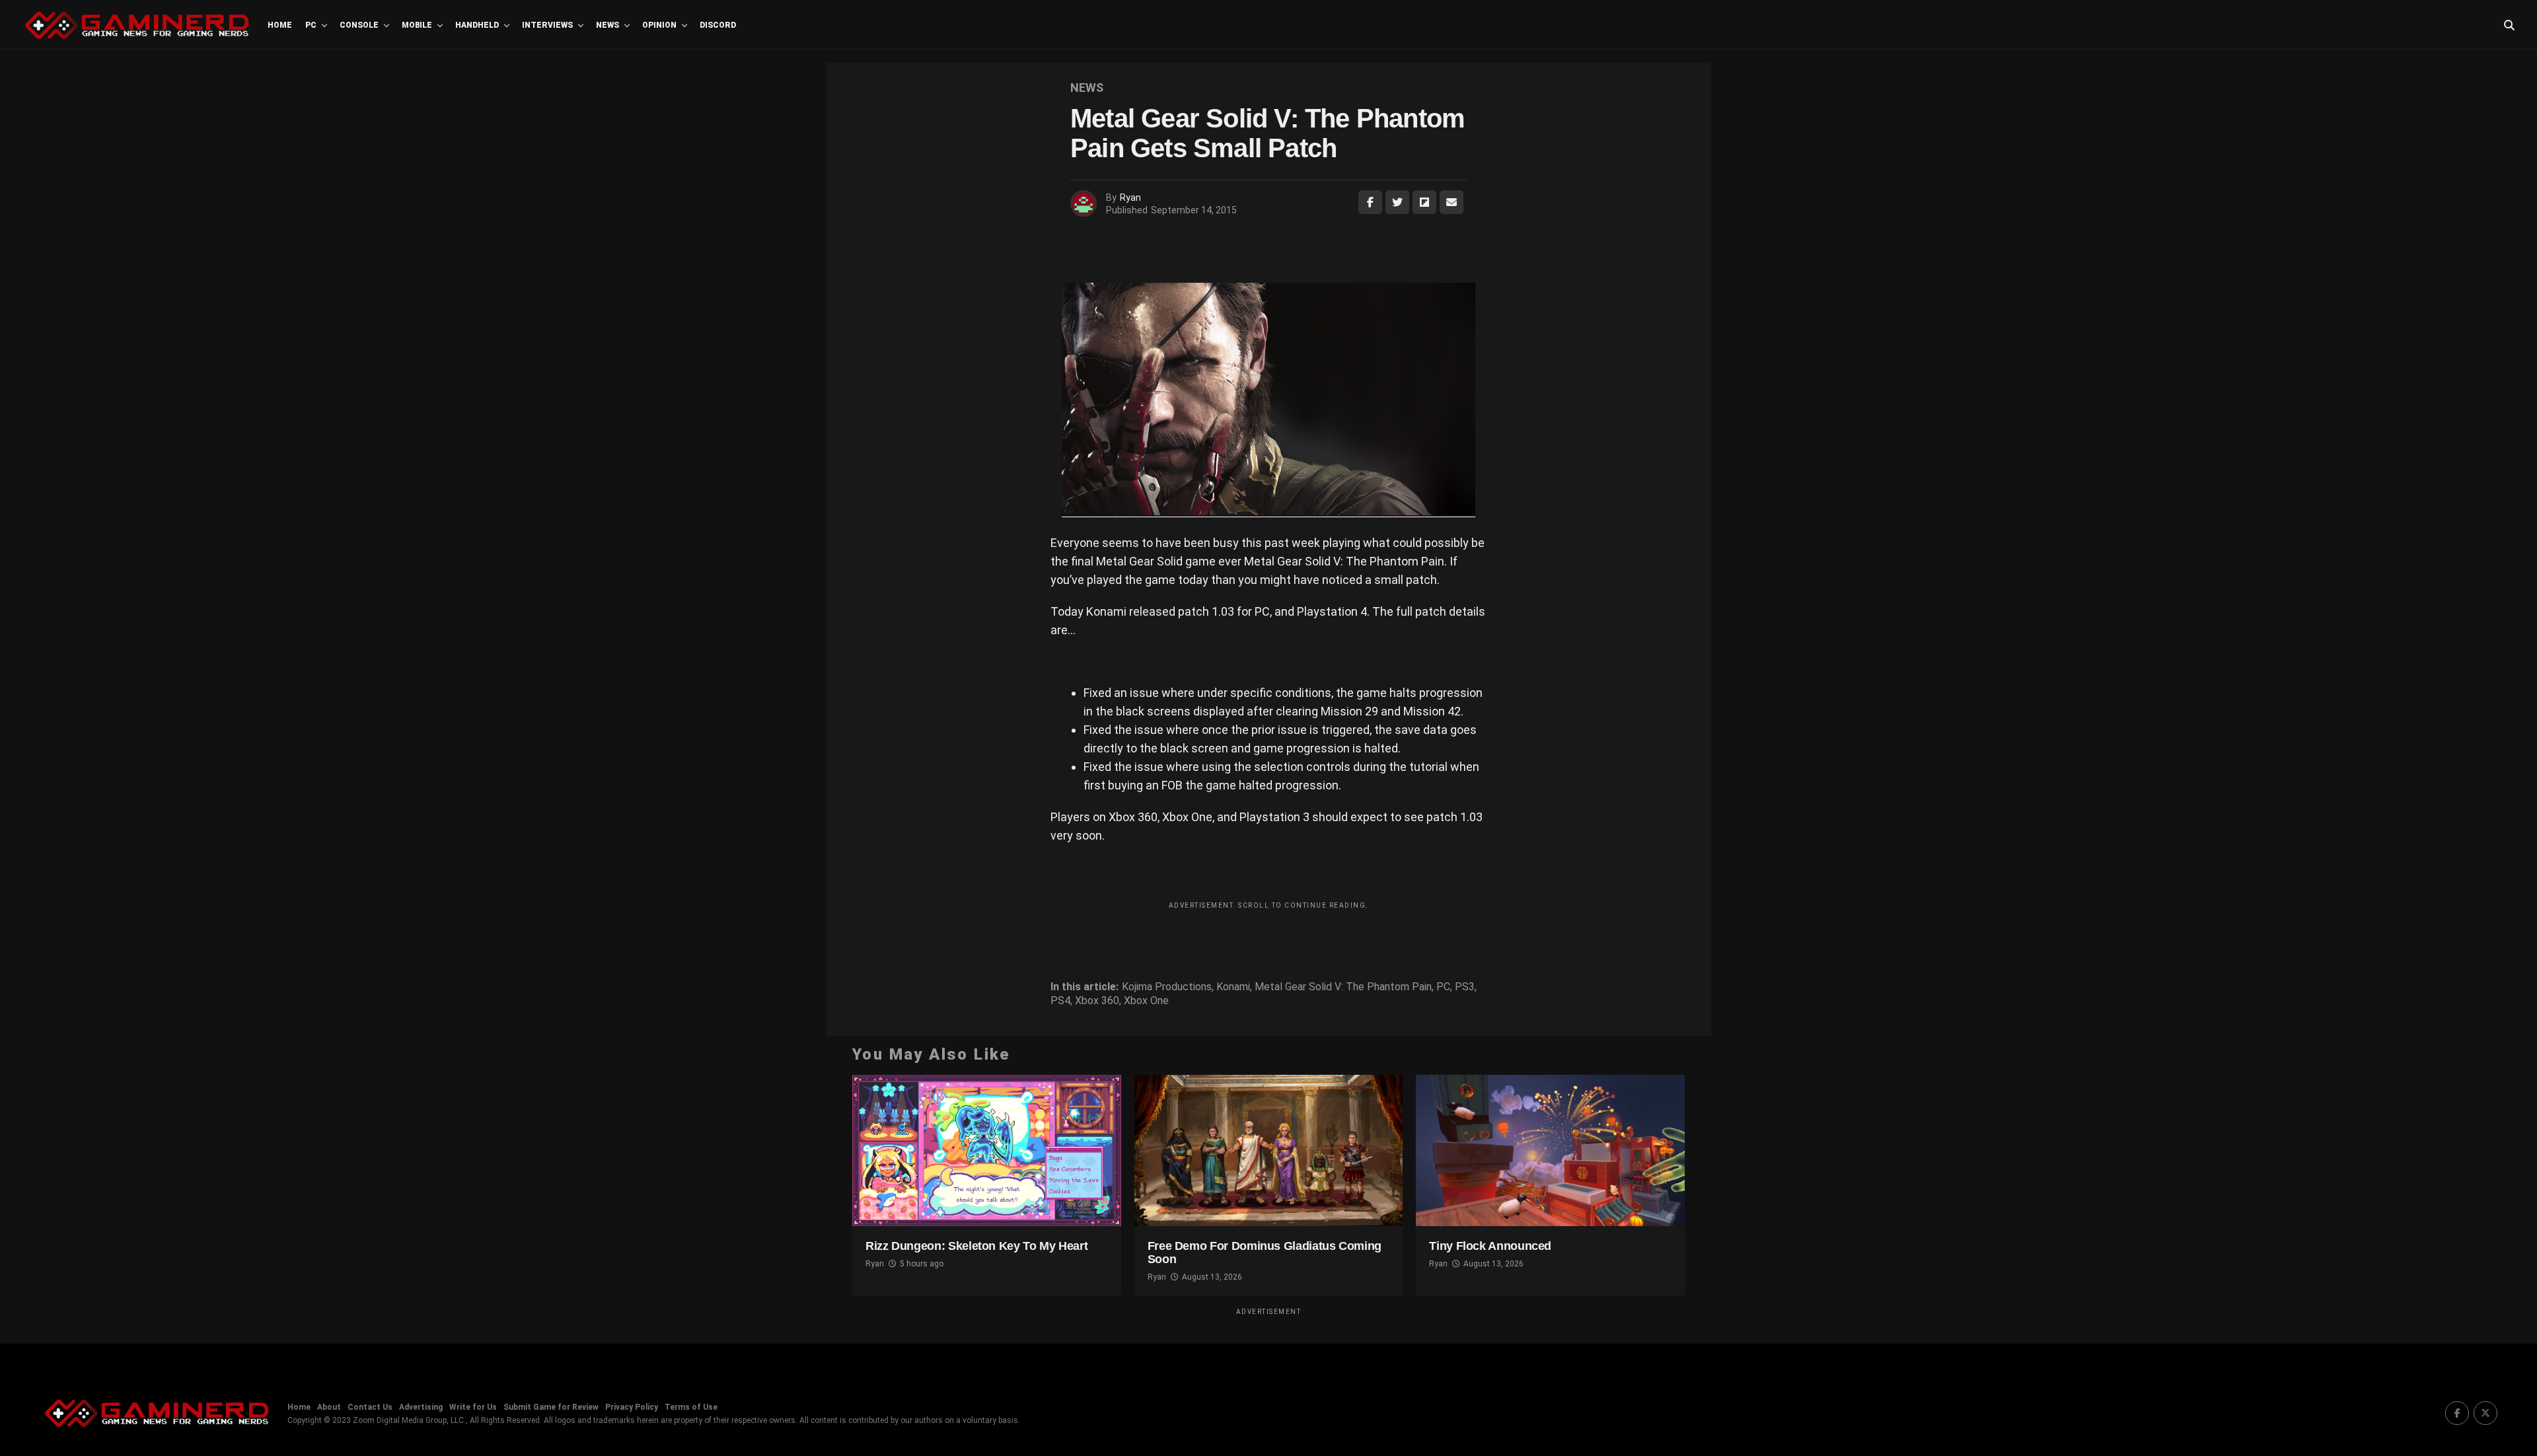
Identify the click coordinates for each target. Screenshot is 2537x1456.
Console (359, 25)
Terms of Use (691, 1407)
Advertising (421, 1407)
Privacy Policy (632, 1407)
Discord (718, 25)
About (329, 1407)
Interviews (547, 25)
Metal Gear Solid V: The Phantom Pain (1343, 987)
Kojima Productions (1167, 987)
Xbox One (1146, 1001)
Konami (1233, 987)
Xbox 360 (1097, 1001)
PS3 (1465, 987)
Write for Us (473, 1407)
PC (311, 25)
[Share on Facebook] (1370, 202)
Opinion (659, 25)
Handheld (477, 25)
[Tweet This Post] (1397, 202)
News (607, 25)
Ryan (1130, 198)
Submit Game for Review (551, 1407)
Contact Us (370, 1407)
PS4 (1060, 1001)
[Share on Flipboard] (1424, 202)
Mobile (417, 25)
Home (280, 25)
